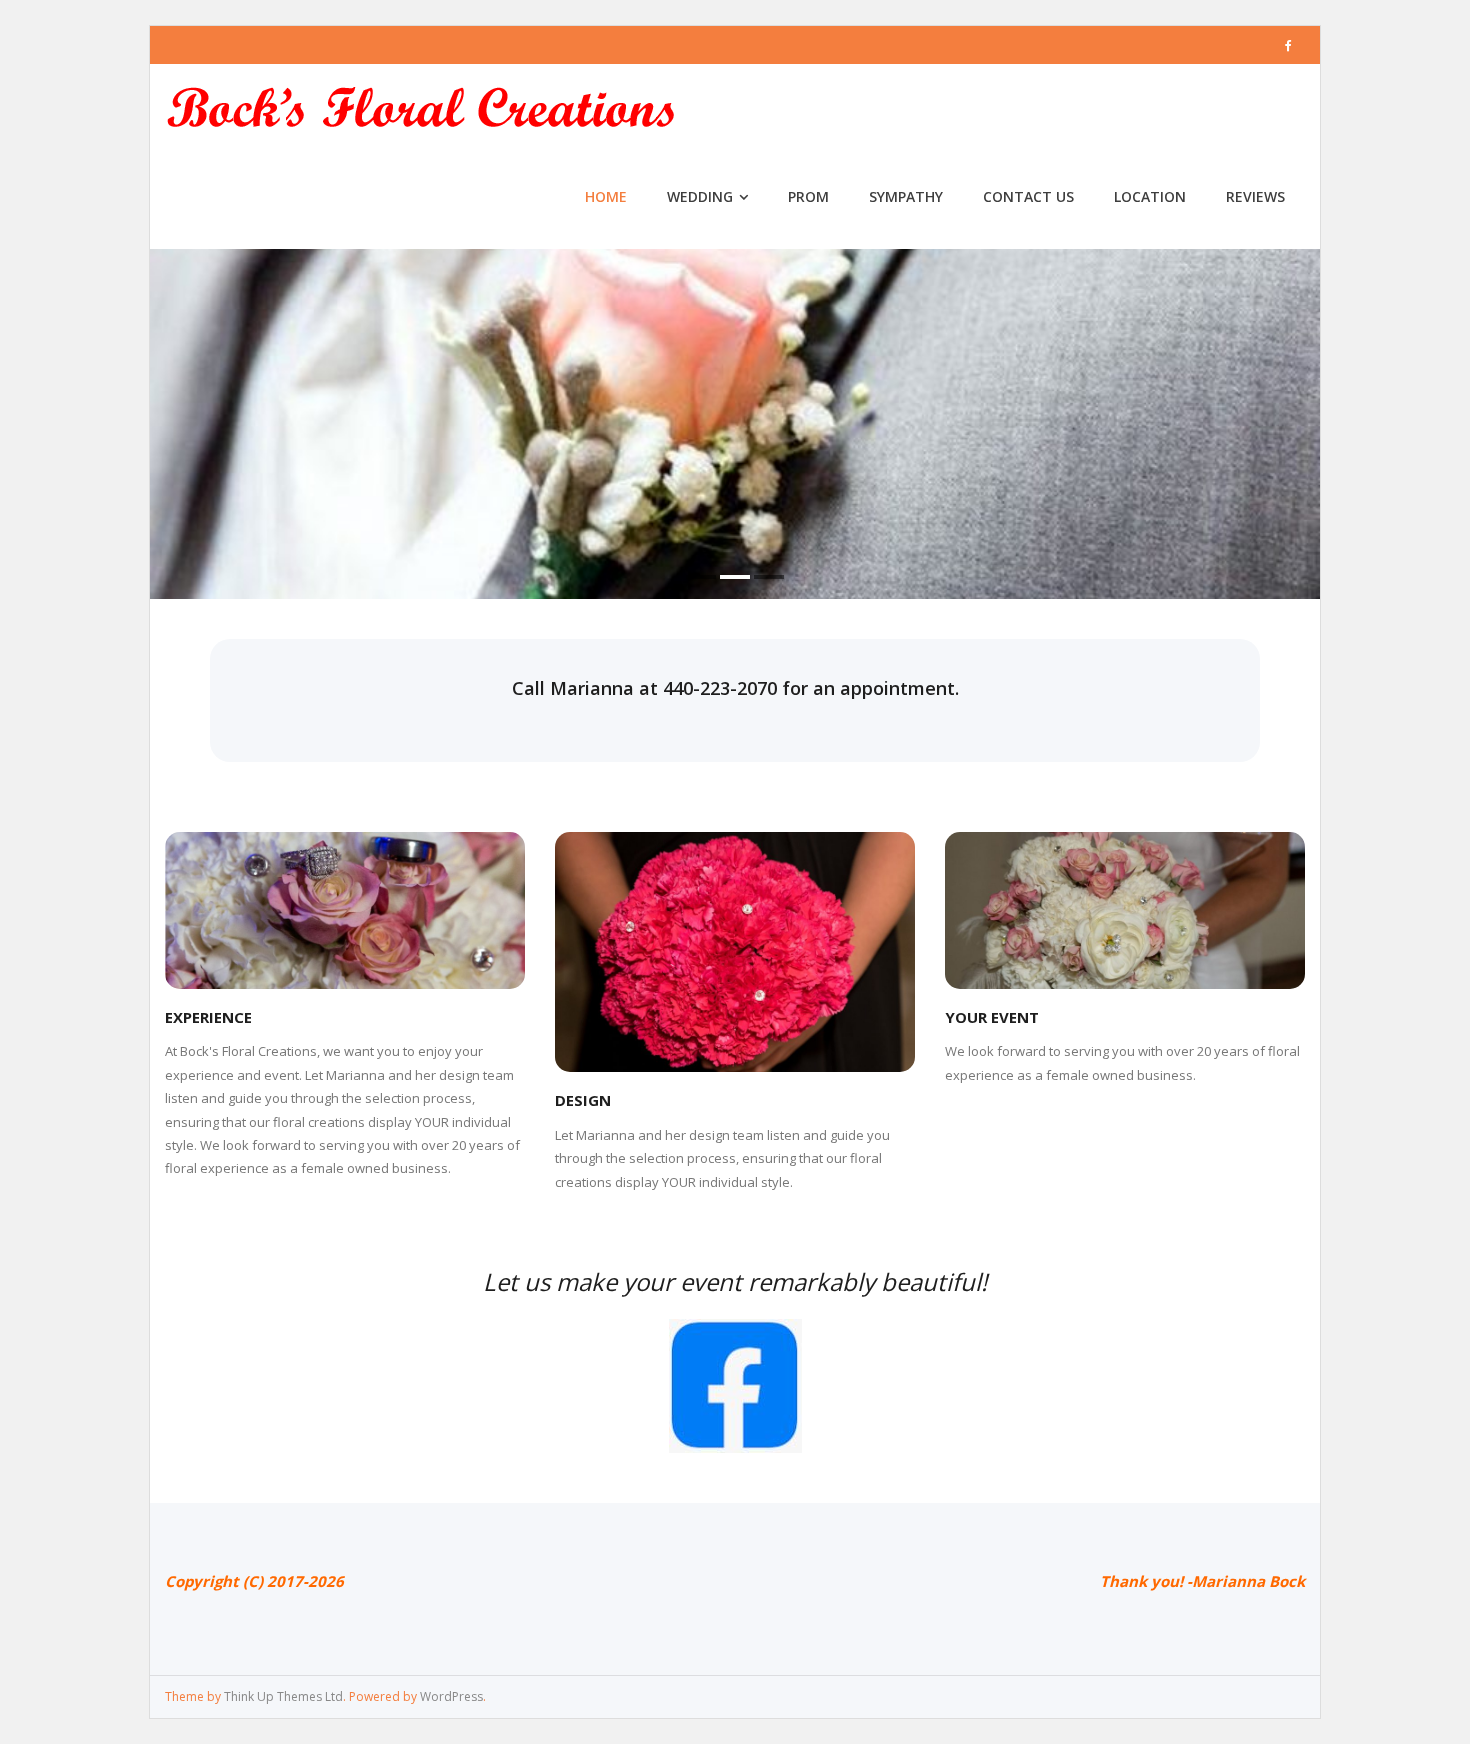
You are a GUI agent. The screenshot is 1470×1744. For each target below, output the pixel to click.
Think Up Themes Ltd (283, 1696)
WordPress (451, 1696)
